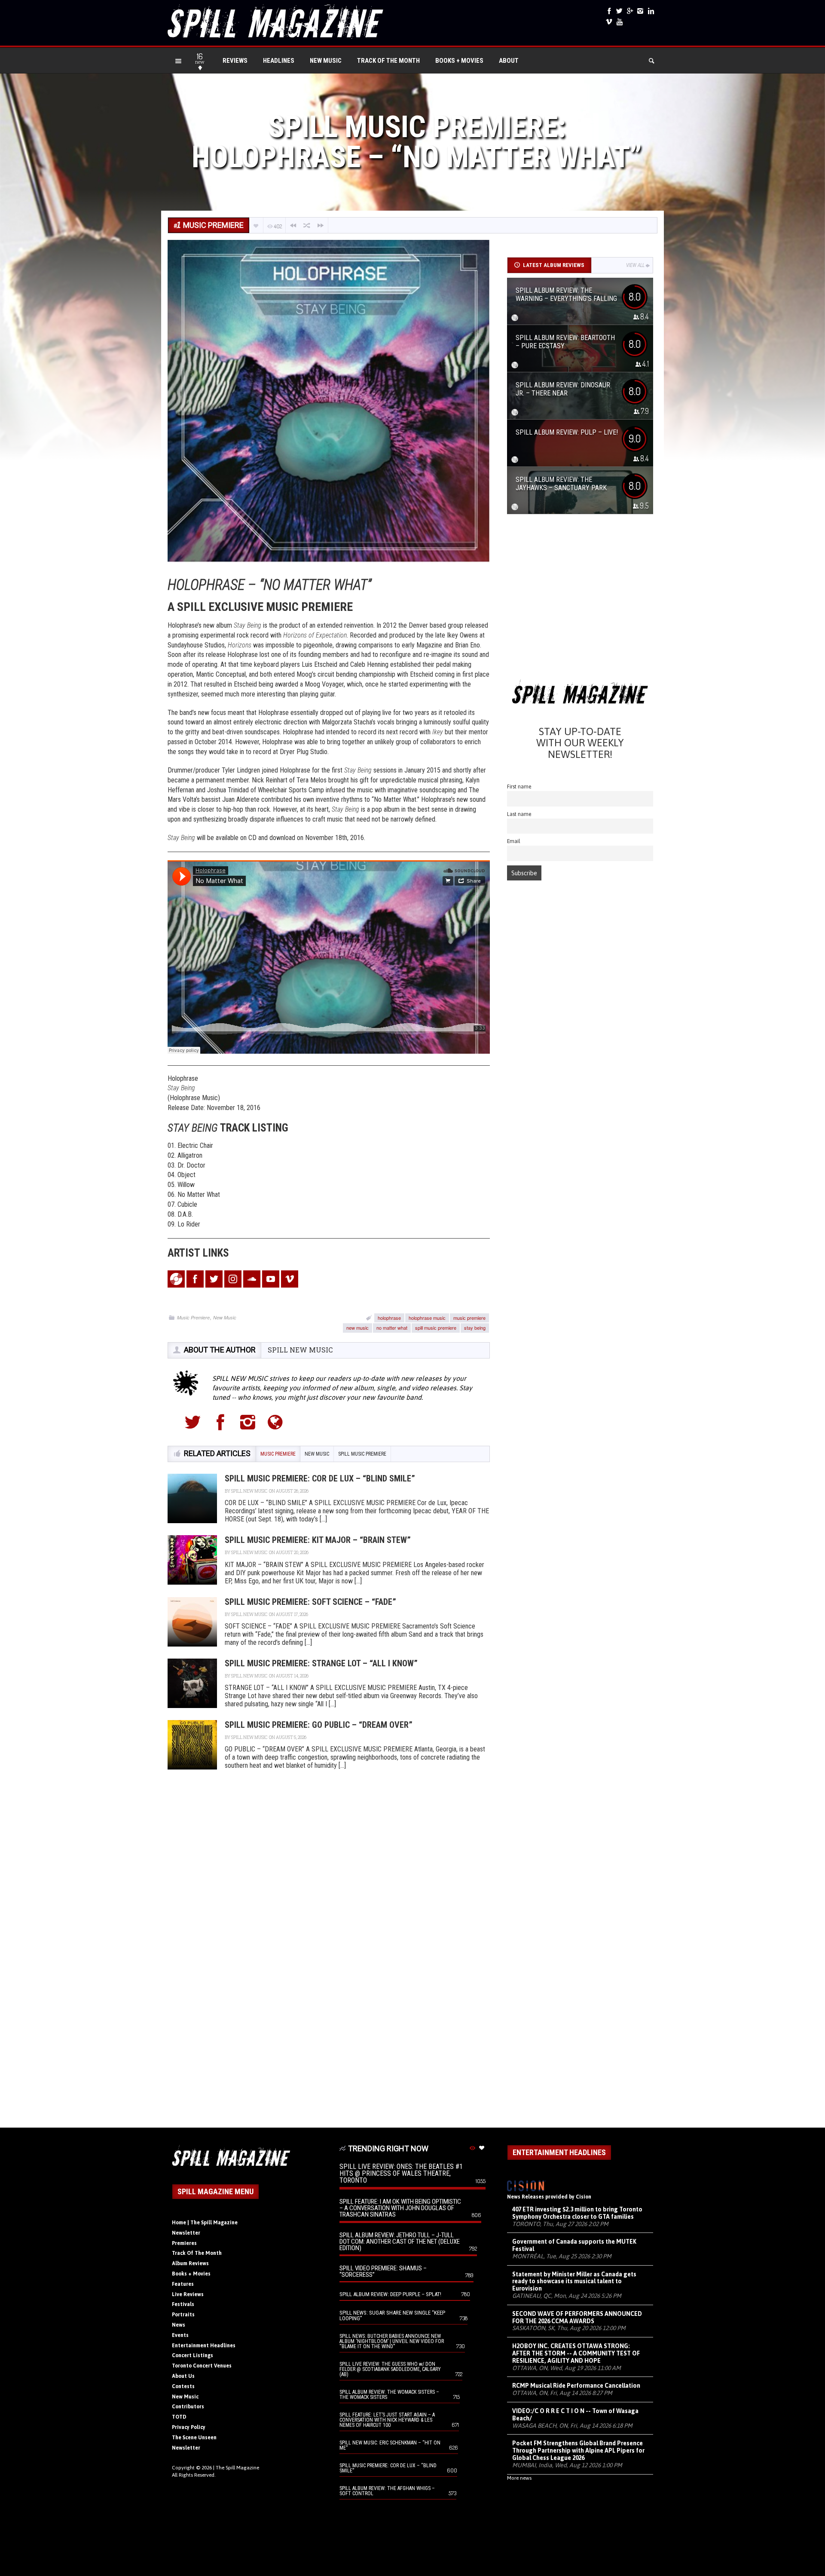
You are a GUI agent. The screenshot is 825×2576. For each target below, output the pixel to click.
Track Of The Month (388, 61)
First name (519, 787)
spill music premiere (436, 1328)
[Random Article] (307, 225)
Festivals (183, 2304)
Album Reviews (190, 2263)
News (179, 2325)
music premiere (469, 1318)
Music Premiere (193, 1317)
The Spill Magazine (237, 2468)
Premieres (184, 2243)
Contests (183, 2386)
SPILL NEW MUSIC (300, 1350)
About (509, 61)
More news (519, 2478)
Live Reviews (188, 2294)
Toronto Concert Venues (202, 2366)
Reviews (235, 61)
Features (183, 2284)
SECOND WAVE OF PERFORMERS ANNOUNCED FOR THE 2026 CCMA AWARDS (577, 2317)
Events (180, 2335)
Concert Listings (192, 2355)
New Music (326, 61)
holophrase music (427, 1318)
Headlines (279, 61)
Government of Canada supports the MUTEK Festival (574, 2245)
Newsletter (186, 2233)
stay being (475, 1328)
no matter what (392, 1328)
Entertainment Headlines (204, 2346)
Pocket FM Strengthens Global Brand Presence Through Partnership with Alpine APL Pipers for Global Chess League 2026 (578, 2450)
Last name (519, 814)
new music (357, 1328)
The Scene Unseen (194, 2438)
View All (635, 265)
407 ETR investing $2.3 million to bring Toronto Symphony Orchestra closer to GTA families (577, 2213)
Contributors (188, 2407)
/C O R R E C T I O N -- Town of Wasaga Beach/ (575, 2415)
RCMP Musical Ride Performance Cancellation (576, 2386)
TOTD (179, 2417)
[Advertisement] (580, 600)
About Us (183, 2376)
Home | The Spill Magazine (205, 2223)
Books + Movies (459, 61)
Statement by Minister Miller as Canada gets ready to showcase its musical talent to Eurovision (574, 2282)
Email (514, 841)
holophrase (389, 1318)
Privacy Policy (189, 2427)
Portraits (183, 2315)
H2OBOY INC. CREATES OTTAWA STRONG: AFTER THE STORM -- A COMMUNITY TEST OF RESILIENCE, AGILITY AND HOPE (576, 2353)
